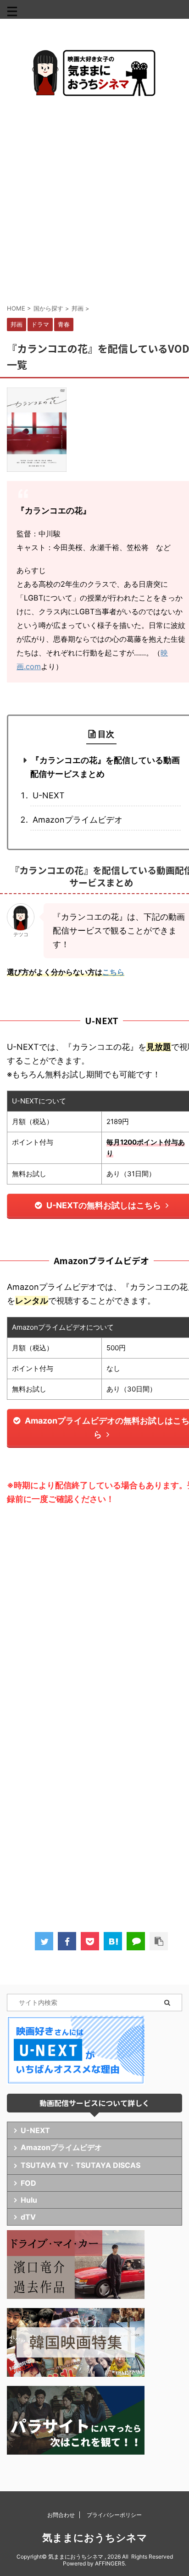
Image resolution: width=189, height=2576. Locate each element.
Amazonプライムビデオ (78, 820)
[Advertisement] (94, 200)
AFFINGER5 (110, 2563)
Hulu (29, 2200)
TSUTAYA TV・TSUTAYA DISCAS (81, 2165)
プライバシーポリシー (114, 2515)
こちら (113, 972)
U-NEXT (49, 795)
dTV (28, 2217)
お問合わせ (61, 2515)
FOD (28, 2183)
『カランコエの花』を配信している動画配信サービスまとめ (105, 767)
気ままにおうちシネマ (95, 2538)
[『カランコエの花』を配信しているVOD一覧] (113, 1941)
